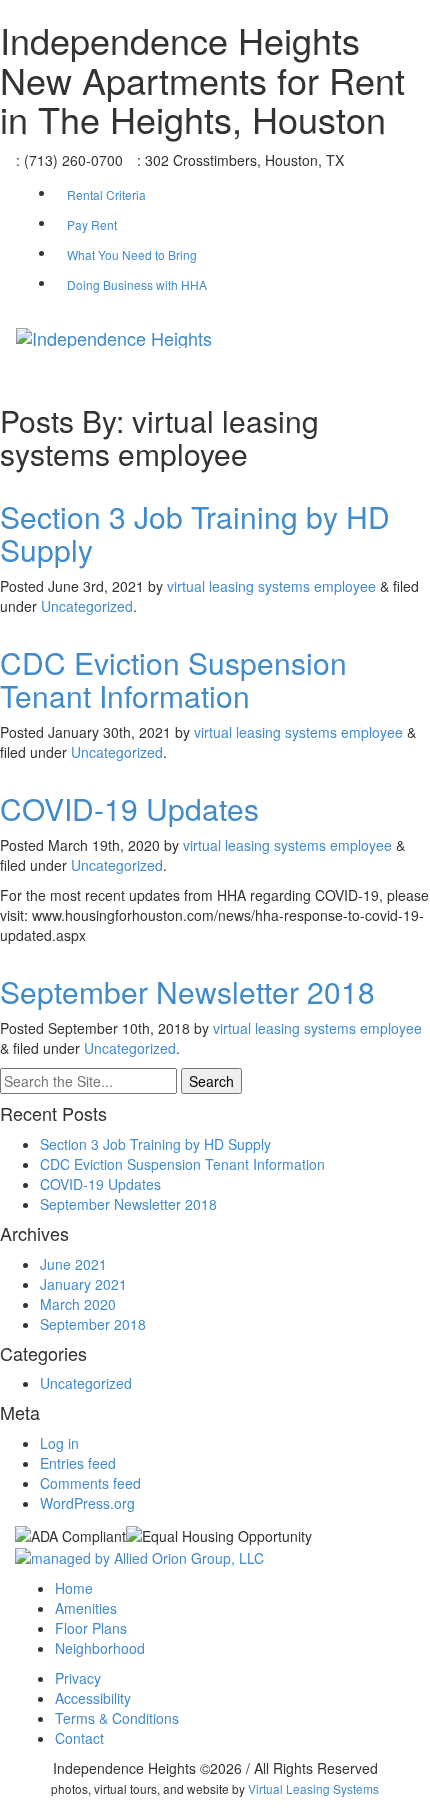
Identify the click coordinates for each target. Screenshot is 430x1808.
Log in (59, 1443)
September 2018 (93, 1324)
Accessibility (93, 1698)
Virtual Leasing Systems (313, 1788)
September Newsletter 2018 (187, 991)
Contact (79, 1738)
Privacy (78, 1678)
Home (74, 1588)
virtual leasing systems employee (271, 586)
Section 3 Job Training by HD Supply (195, 533)
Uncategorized (87, 606)
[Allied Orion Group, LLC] (139, 1556)
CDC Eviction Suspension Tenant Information (173, 679)
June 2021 (73, 1264)
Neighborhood (100, 1648)
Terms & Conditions (117, 1718)
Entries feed (78, 1463)
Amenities (86, 1608)
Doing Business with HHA (137, 284)
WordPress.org (87, 1503)
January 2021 (83, 1284)
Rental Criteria (106, 194)
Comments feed (90, 1483)
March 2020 (78, 1304)
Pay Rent (92, 224)
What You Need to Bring (132, 254)
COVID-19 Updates (129, 808)
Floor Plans (91, 1628)
